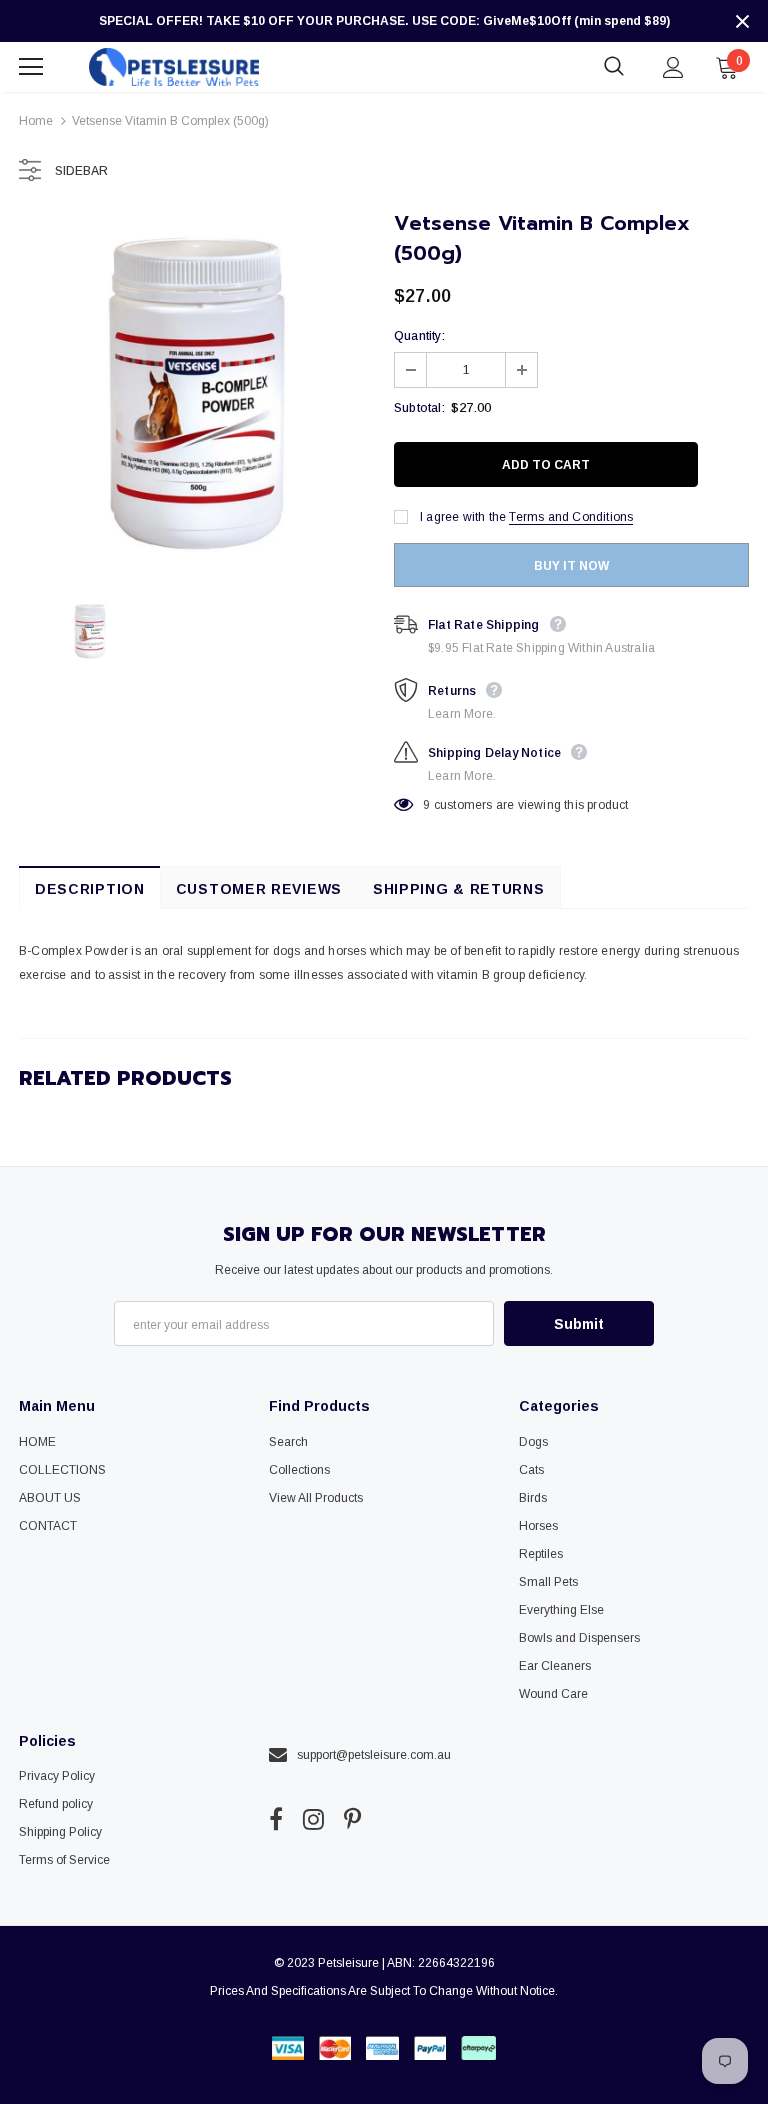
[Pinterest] (352, 1820)
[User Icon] (673, 67)
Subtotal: (419, 408)
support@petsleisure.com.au (374, 1755)
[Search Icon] (614, 67)
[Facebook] (276, 1820)
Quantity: (419, 336)
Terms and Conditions (571, 517)
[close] (742, 21)
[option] (196, 392)
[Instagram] (313, 1820)
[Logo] (174, 66)
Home (36, 121)
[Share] (729, 465)
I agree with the (463, 517)
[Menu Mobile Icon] (31, 67)
